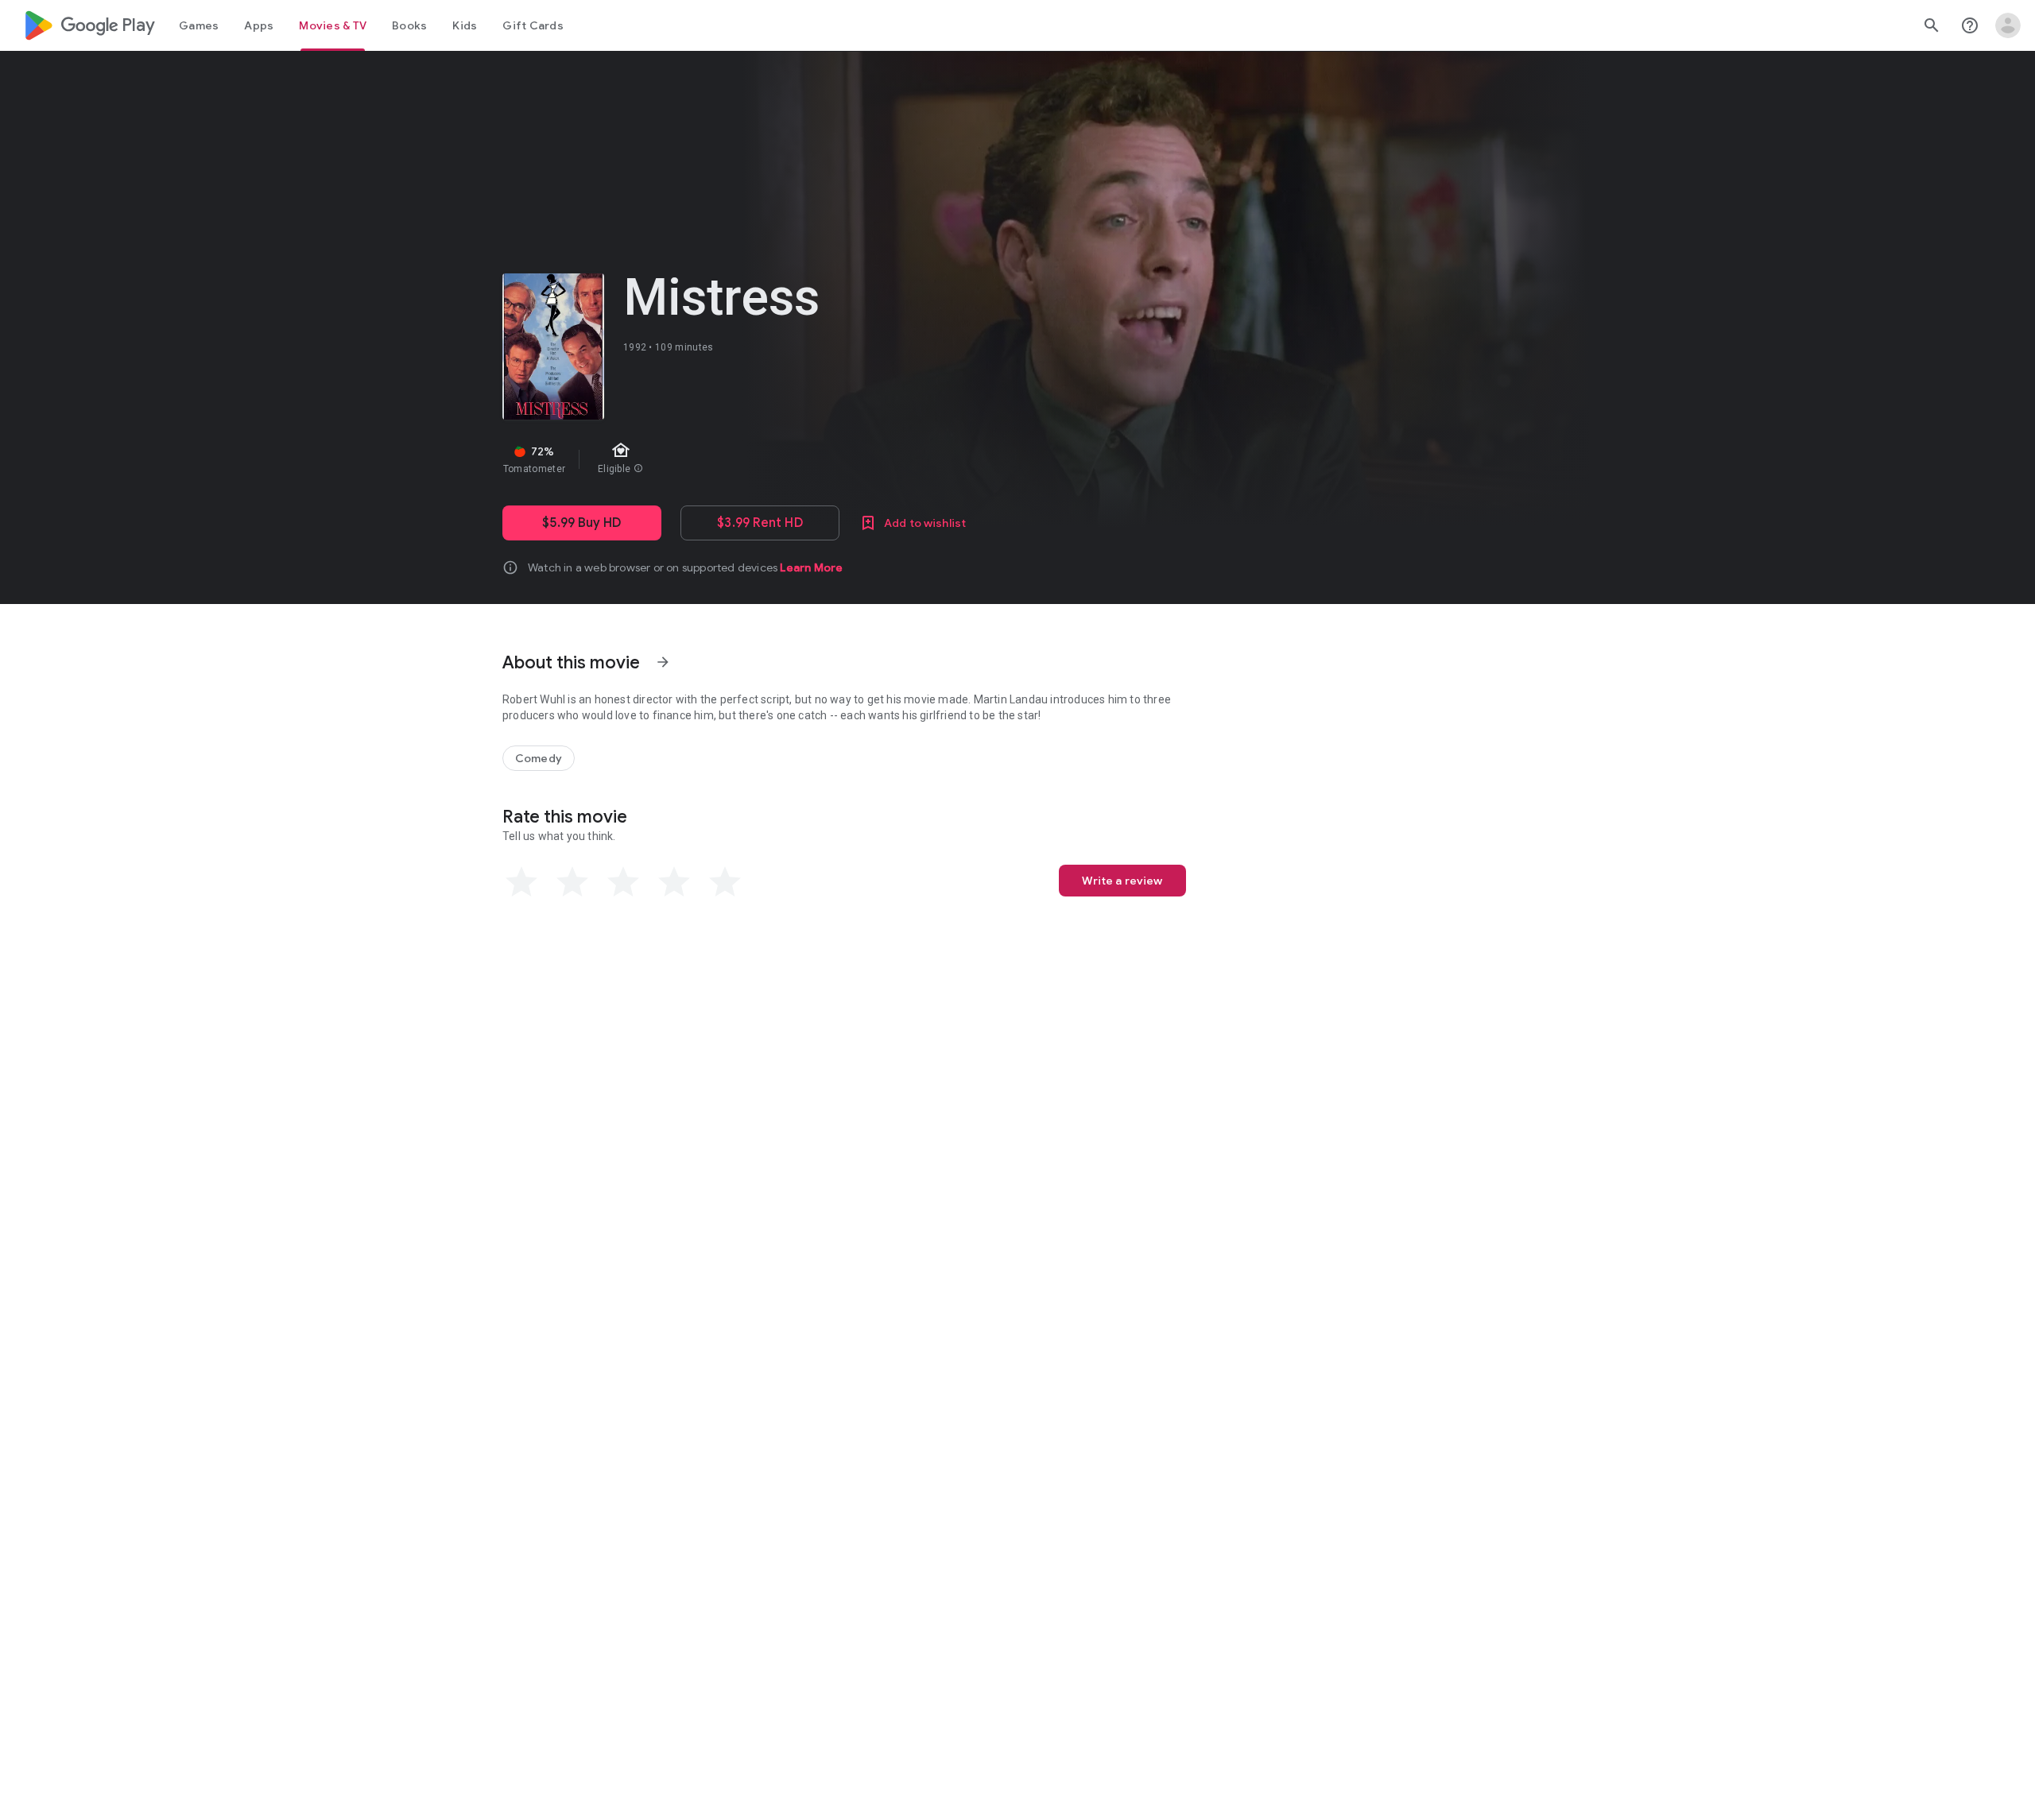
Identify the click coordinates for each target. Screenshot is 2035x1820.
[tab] (199, 25)
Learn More (811, 567)
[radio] (521, 882)
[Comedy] (539, 758)
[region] (785, 459)
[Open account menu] (2008, 25)
